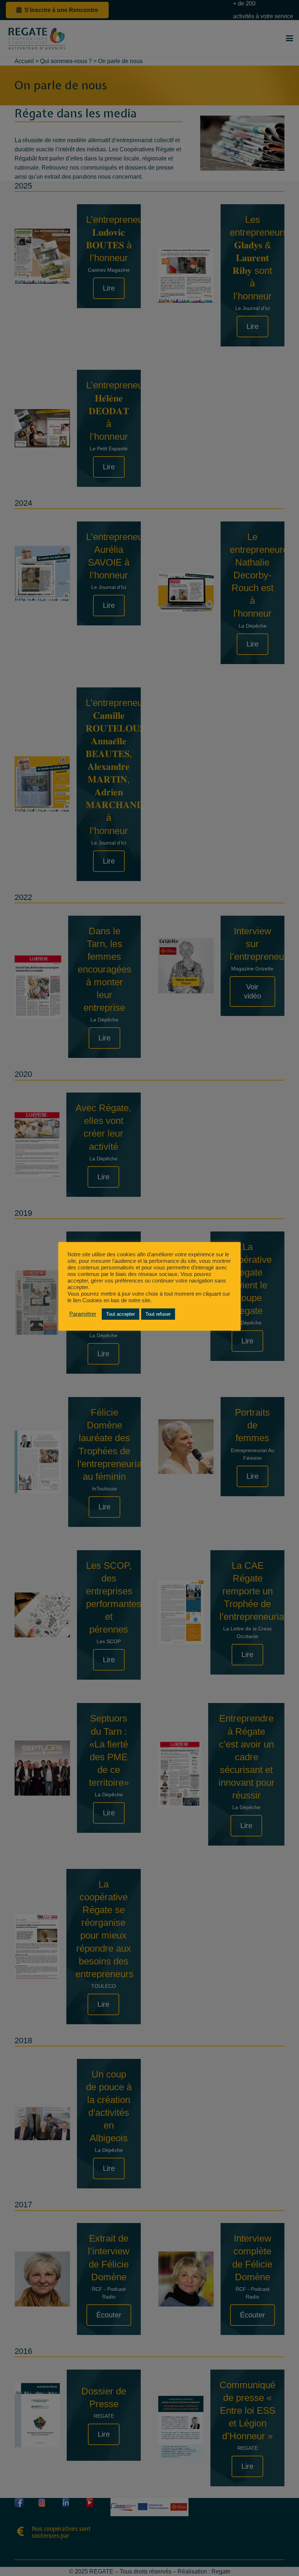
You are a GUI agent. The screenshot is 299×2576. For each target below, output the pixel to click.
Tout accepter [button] (121, 1314)
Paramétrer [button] (83, 1314)
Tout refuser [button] (158, 1314)
